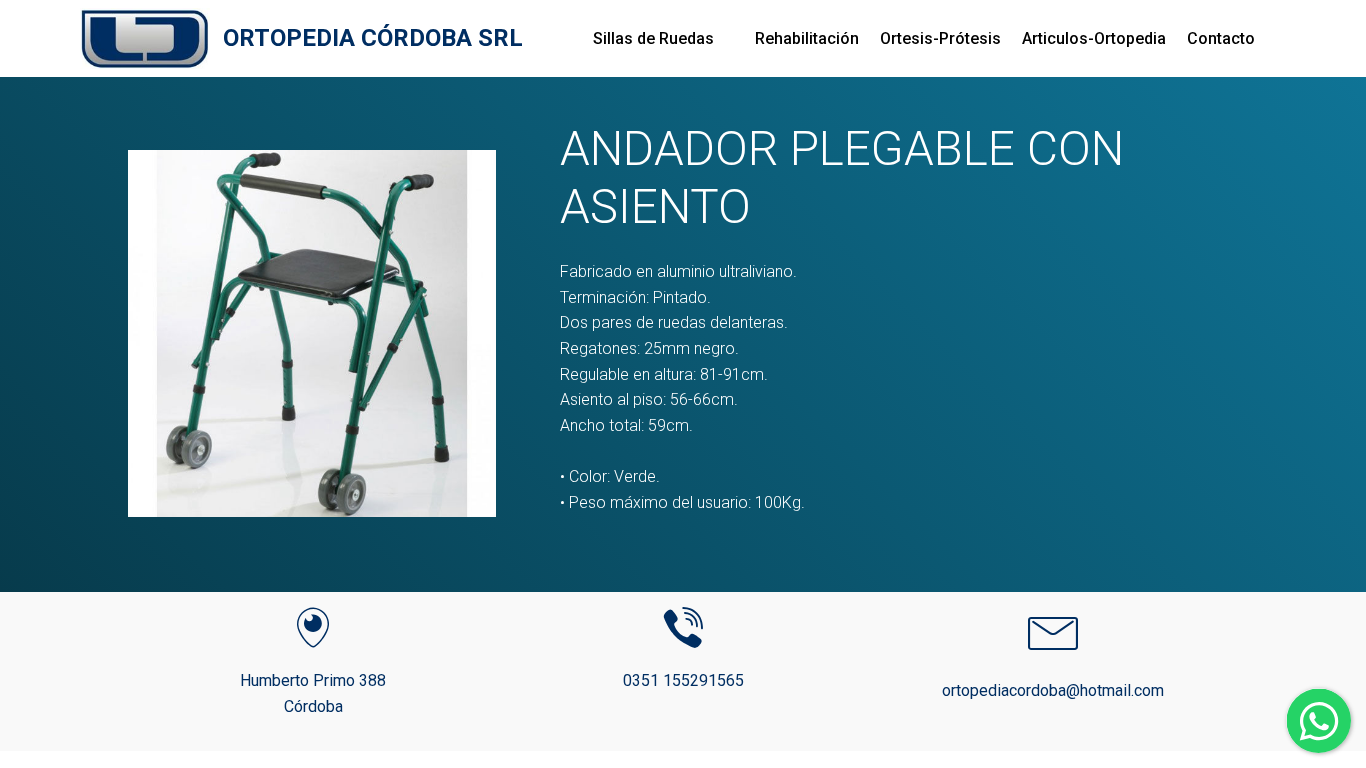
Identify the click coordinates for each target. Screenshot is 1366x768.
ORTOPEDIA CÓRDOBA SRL (373, 38)
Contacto (1221, 38)
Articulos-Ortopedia (1094, 38)
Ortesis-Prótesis (940, 38)
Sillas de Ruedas (653, 38)
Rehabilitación (807, 38)
